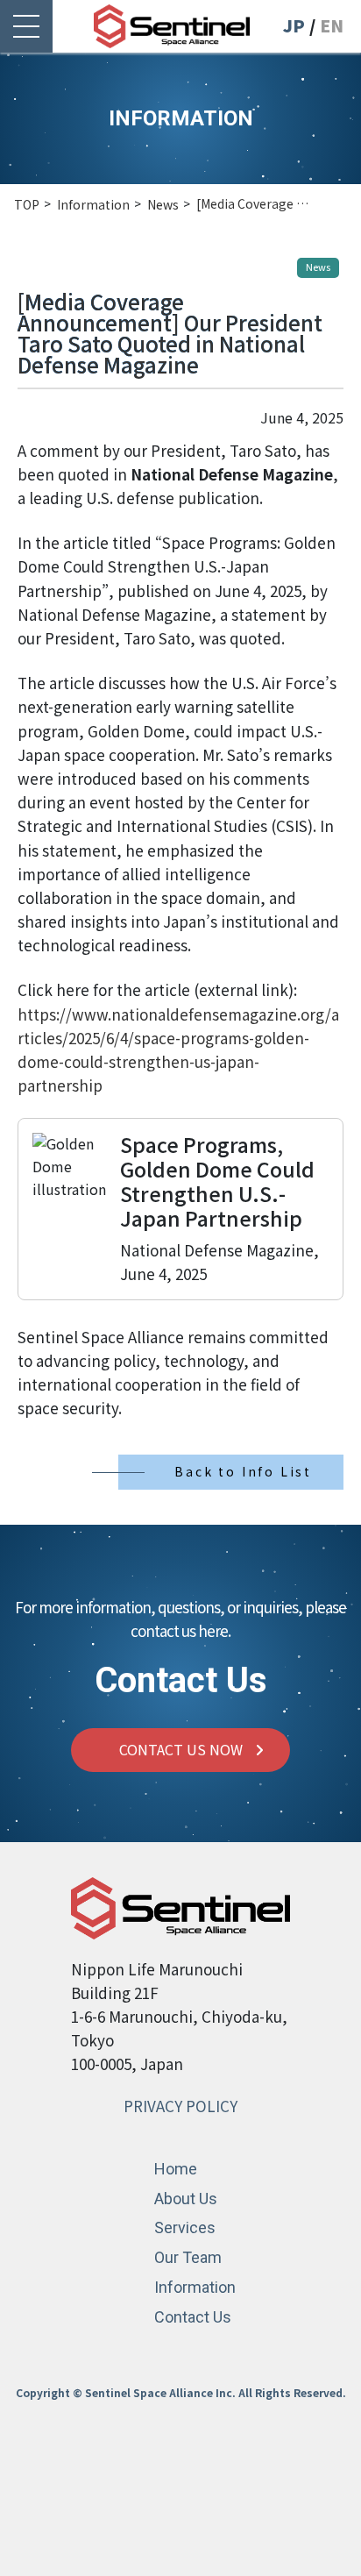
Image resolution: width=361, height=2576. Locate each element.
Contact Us (193, 2317)
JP (294, 25)
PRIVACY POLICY (180, 2106)
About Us (186, 2199)
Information (195, 2287)
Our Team (188, 2257)
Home (176, 2169)
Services (185, 2227)
